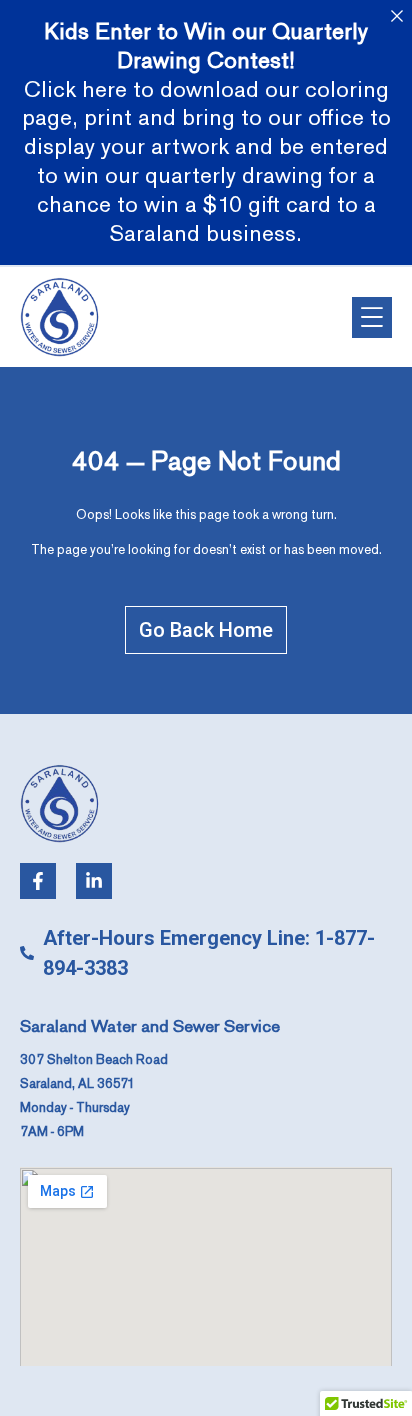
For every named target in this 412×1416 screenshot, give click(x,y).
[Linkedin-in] (94, 881)
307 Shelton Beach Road (94, 1060)
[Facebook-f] (38, 881)
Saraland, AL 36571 (77, 1084)
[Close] (396, 15)
